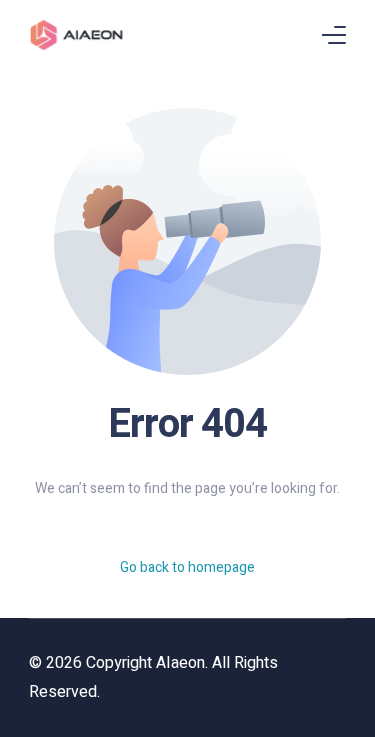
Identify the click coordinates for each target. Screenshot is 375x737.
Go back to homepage (187, 567)
